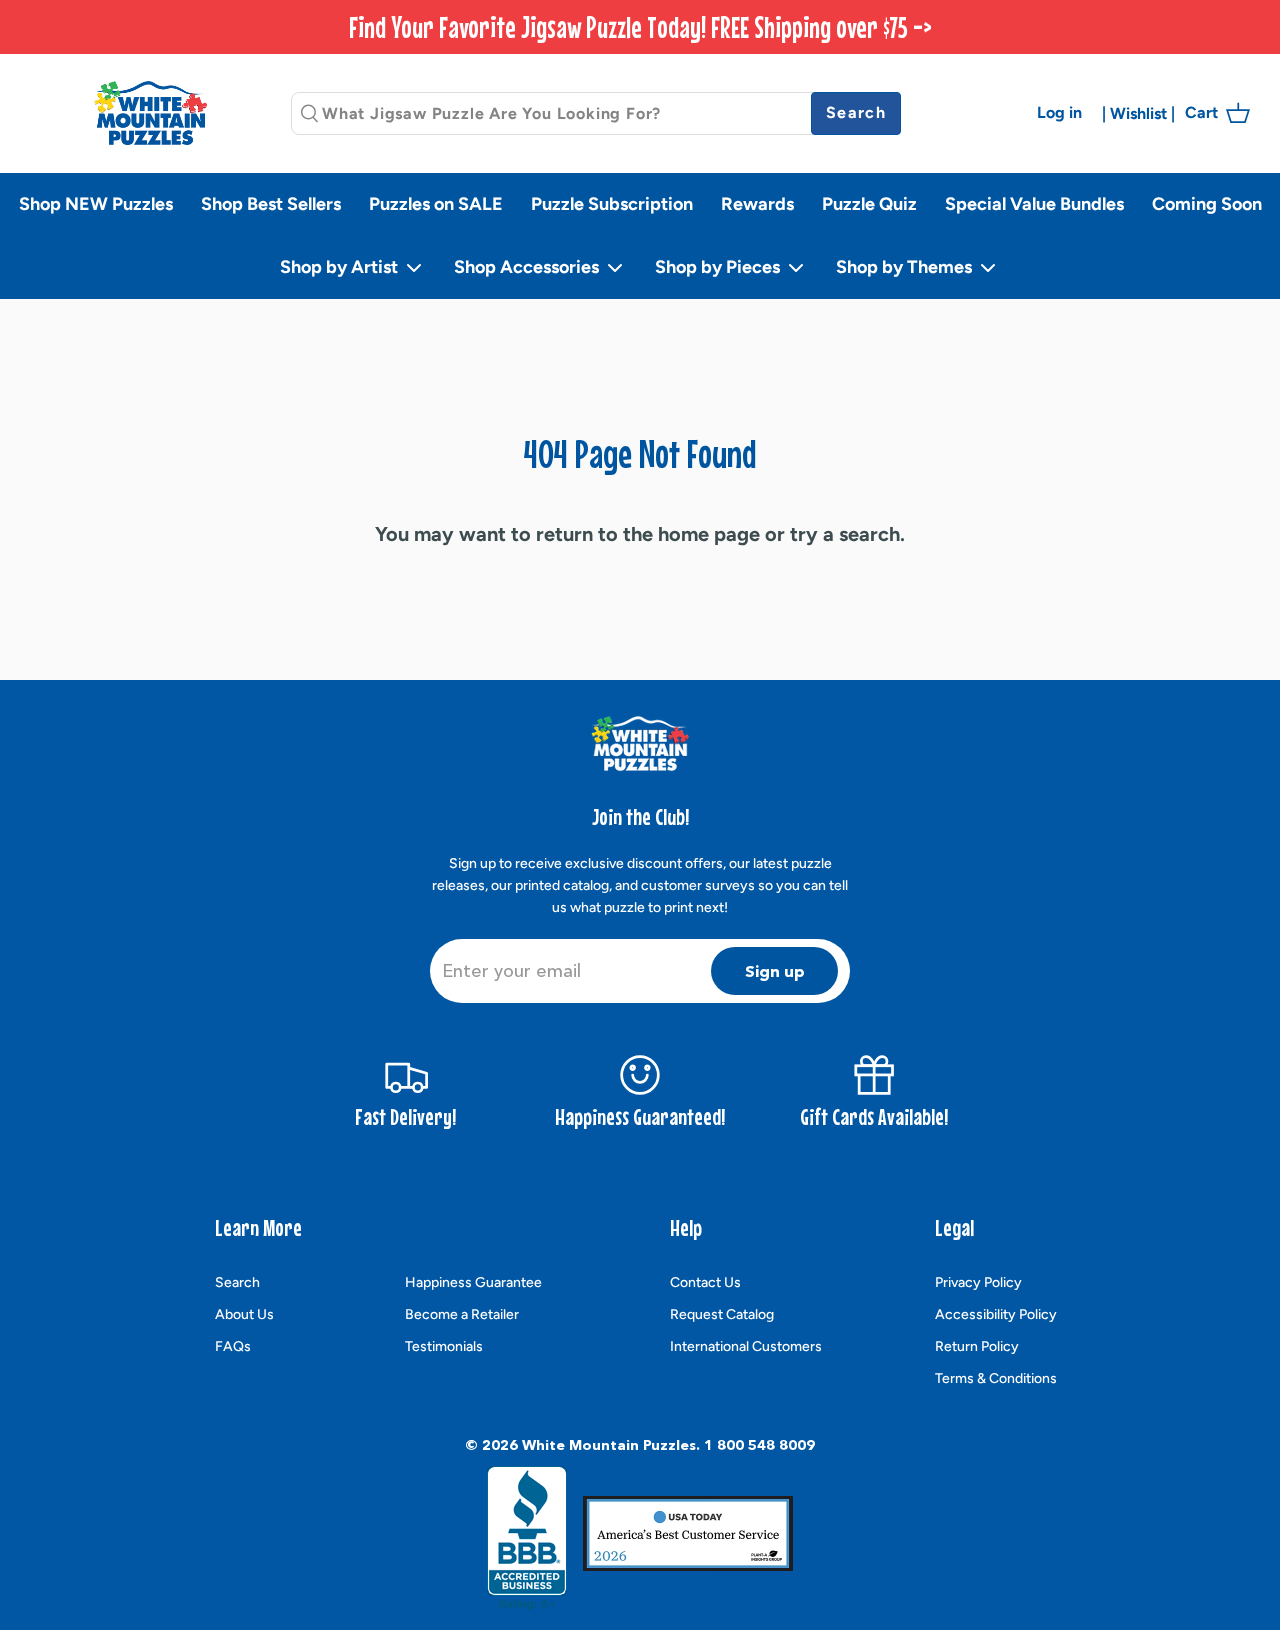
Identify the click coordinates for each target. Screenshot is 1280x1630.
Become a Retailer (462, 1314)
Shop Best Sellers (271, 204)
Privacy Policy (978, 1282)
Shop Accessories (528, 267)
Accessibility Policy (996, 1314)
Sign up (775, 971)
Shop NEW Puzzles (96, 204)
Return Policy (977, 1346)
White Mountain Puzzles (609, 1445)
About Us (244, 1314)
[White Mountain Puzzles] (150, 112)
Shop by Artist (341, 267)
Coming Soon (1207, 204)
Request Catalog (722, 1314)
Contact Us (705, 1282)
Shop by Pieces (719, 267)
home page (709, 534)
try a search (845, 534)
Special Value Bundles (1034, 204)
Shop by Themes (906, 267)
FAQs (233, 1346)
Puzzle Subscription (612, 204)
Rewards (757, 204)
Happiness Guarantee (473, 1282)
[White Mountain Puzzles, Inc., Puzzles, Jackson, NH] (527, 1538)
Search (237, 1282)
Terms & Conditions (996, 1378)
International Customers (746, 1346)
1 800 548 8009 (759, 1445)
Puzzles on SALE (436, 204)
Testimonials (444, 1346)
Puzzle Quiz (869, 204)
